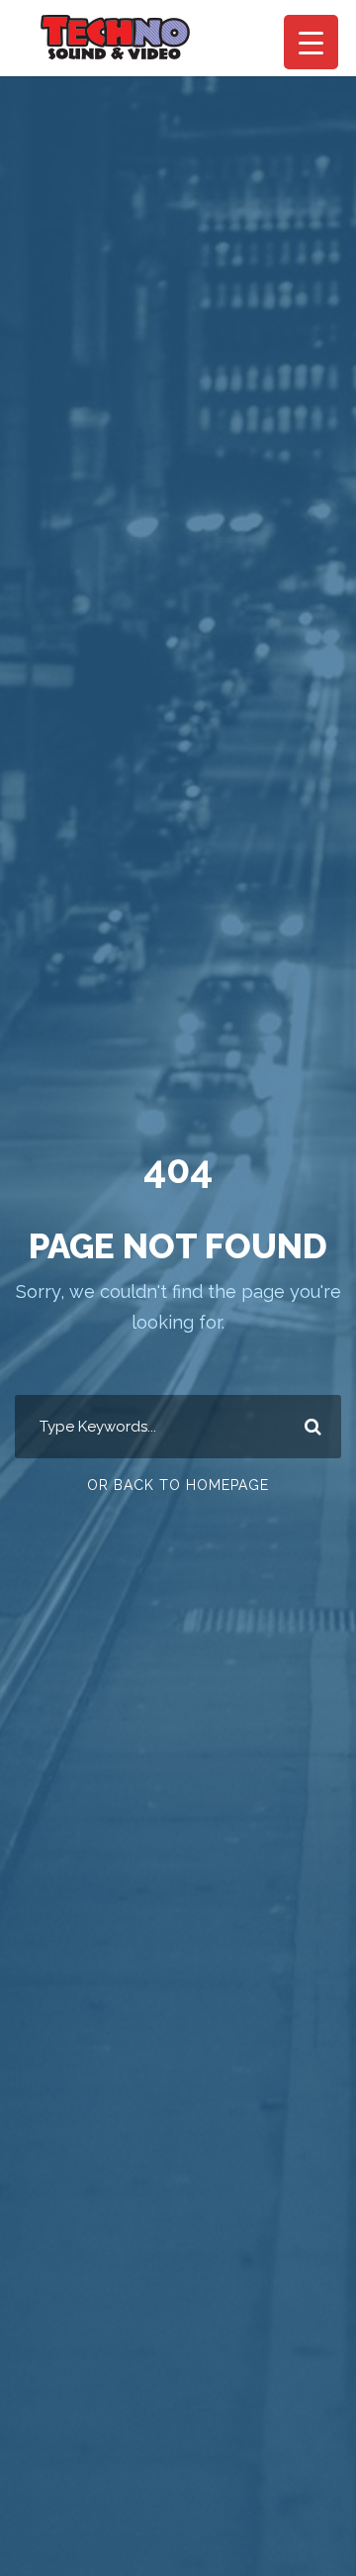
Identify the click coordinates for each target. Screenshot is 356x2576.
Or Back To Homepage (178, 1485)
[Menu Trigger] (311, 42)
